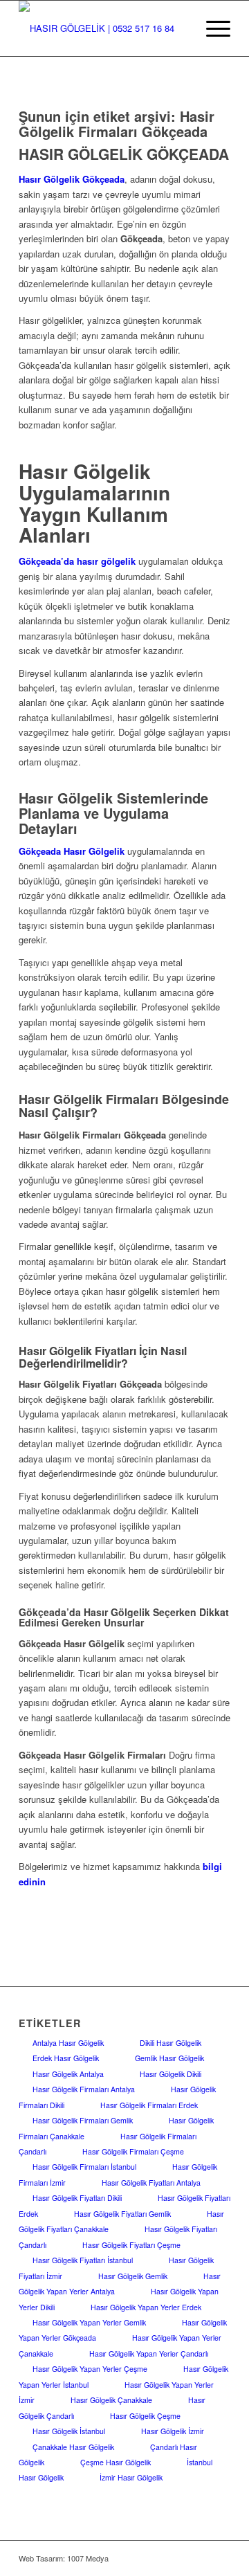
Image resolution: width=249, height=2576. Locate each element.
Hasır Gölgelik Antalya (68, 2074)
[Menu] (211, 28)
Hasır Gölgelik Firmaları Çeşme (133, 2151)
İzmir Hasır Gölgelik (131, 2477)
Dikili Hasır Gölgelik (170, 2043)
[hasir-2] (103, 28)
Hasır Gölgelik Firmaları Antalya (84, 2089)
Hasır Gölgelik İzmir (173, 2431)
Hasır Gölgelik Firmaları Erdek (149, 2105)
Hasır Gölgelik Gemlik (133, 2276)
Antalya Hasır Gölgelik (68, 2043)
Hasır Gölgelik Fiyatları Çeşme (131, 2245)
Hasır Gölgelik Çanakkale (111, 2400)
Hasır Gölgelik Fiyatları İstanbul (83, 2260)
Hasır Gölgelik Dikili (170, 2074)
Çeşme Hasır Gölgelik (116, 2462)
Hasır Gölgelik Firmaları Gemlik (83, 2120)
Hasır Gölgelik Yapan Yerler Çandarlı (149, 2353)
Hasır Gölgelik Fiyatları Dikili (77, 2198)
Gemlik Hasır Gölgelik (169, 2058)
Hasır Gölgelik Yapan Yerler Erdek (146, 2307)
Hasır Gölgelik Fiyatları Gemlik (122, 2214)
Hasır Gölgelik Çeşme (145, 2416)
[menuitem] (211, 28)
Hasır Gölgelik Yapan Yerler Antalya (120, 2284)
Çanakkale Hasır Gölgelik (73, 2447)
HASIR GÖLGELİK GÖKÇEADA (124, 154)
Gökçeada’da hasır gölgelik (77, 561)
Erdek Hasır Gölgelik (66, 2058)
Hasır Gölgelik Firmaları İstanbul (84, 2167)
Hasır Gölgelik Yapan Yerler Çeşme (90, 2369)
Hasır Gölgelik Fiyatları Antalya (151, 2183)
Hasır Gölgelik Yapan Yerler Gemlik (89, 2322)
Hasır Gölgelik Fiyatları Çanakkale (121, 2221)
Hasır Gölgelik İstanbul (69, 2431)
